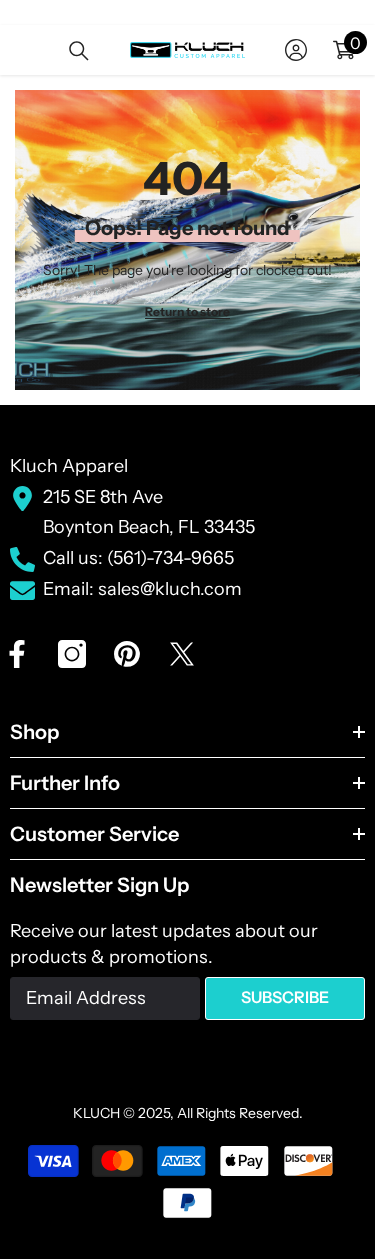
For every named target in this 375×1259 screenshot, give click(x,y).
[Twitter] (182, 654)
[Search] (79, 51)
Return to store (187, 311)
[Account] (296, 50)
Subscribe (285, 997)
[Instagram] (72, 654)
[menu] (22, 50)
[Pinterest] (127, 654)
